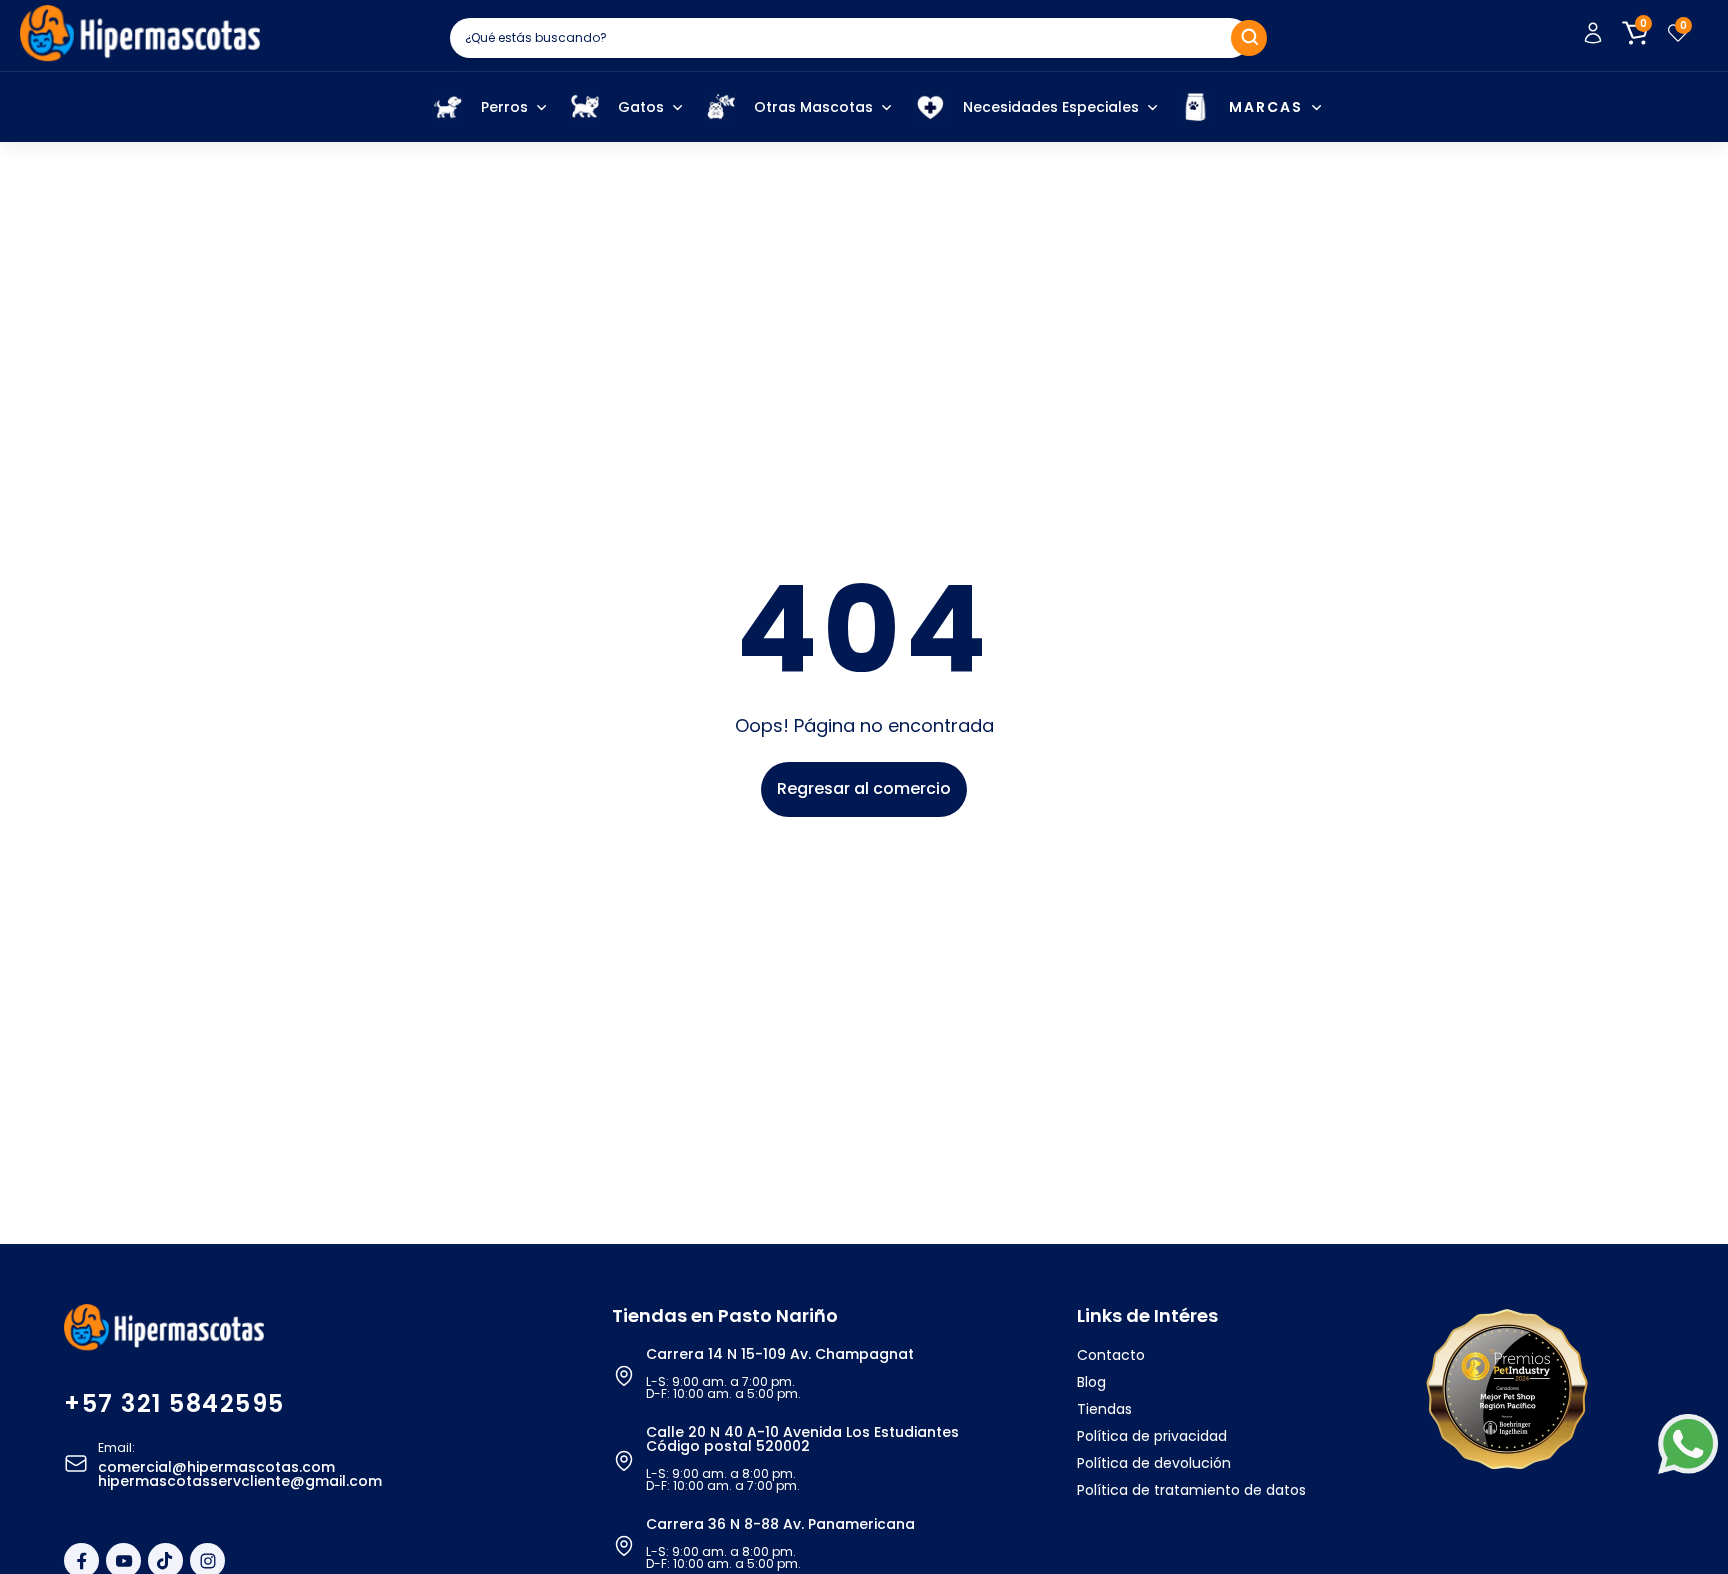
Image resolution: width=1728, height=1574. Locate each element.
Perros (504, 107)
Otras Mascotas (813, 107)
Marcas (1266, 107)
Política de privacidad (1152, 1436)
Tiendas (1104, 1409)
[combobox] (850, 38)
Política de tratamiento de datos (1191, 1490)
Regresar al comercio (864, 788)
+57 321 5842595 (174, 1403)
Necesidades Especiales (1051, 107)
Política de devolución (1154, 1463)
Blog (1091, 1382)
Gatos (641, 107)
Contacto (1111, 1355)
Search (1249, 38)
